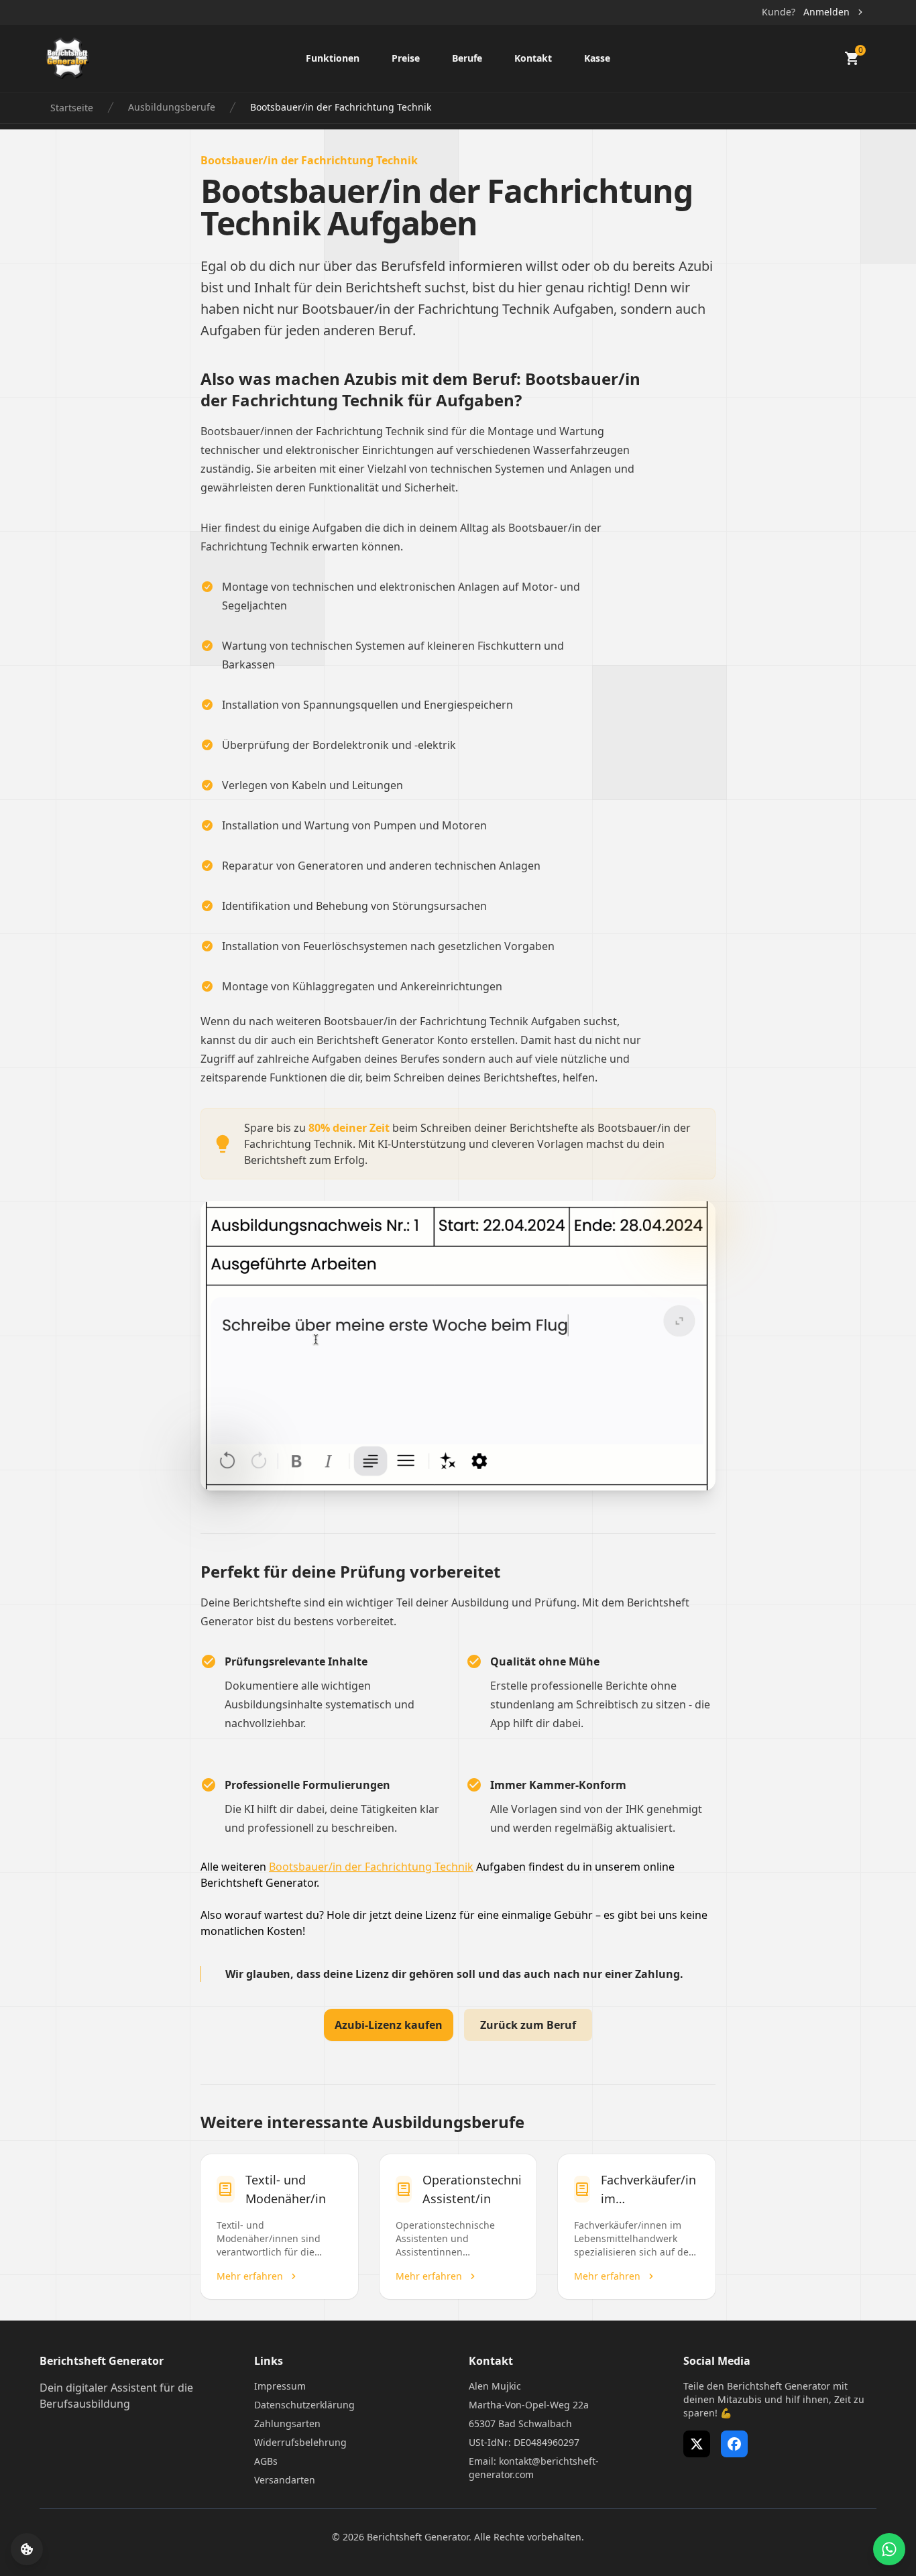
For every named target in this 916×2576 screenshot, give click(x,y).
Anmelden (826, 12)
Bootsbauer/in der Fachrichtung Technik (371, 1867)
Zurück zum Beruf (528, 2025)
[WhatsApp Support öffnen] (889, 2549)
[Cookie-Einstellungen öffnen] (27, 2549)
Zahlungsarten (287, 2423)
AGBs (266, 2461)
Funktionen (333, 58)
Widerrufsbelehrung (300, 2442)
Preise (406, 58)
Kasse (597, 58)
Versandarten (285, 2480)
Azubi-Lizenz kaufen (389, 2025)
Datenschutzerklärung (304, 2405)
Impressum (280, 2386)
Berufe (467, 58)
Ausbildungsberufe (172, 107)
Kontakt (533, 58)
